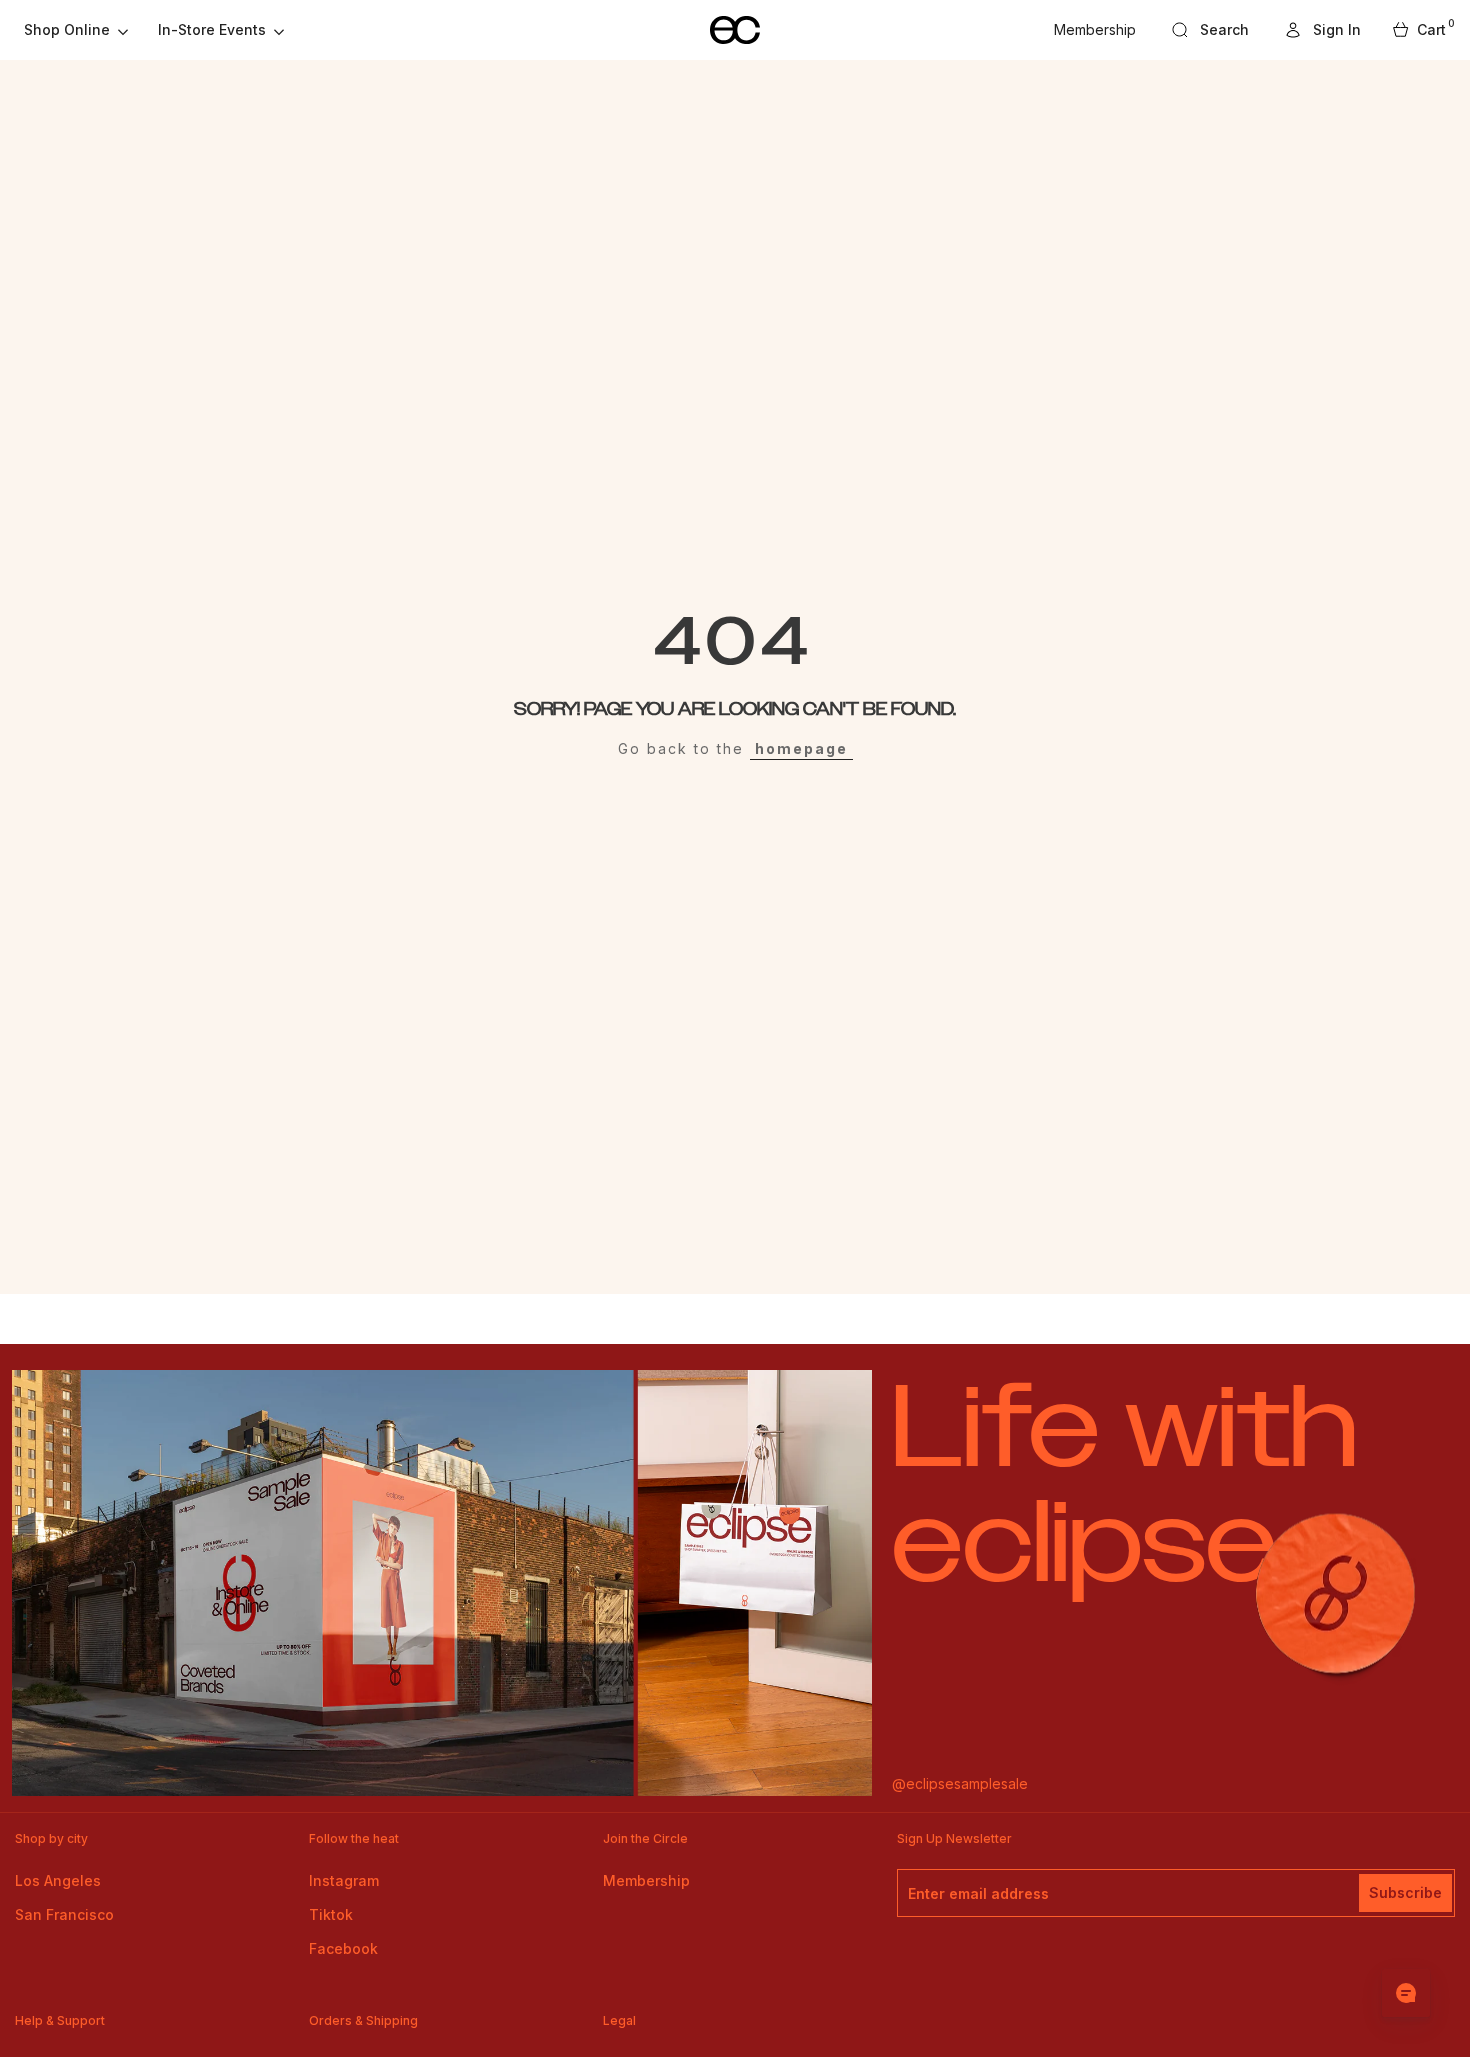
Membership (1095, 29)
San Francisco (64, 1914)
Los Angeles (58, 1880)
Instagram (344, 1880)
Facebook (343, 1948)
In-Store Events (212, 29)
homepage (801, 748)
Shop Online (67, 29)
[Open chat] (1406, 1993)
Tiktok (331, 1914)
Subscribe (1405, 1892)
